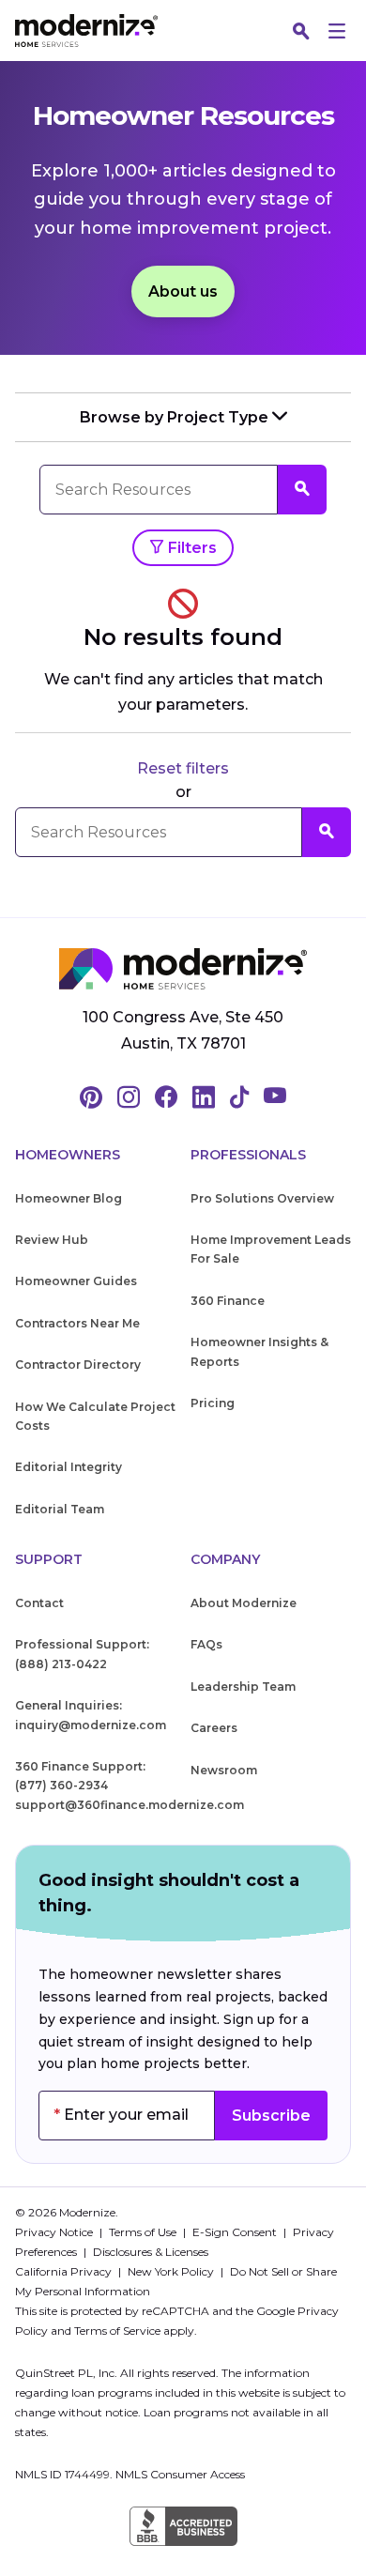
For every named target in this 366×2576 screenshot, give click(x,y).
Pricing (213, 1403)
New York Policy (172, 2271)
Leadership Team (243, 1687)
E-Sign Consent (236, 2232)
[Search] (301, 31)
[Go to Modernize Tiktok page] (239, 1098)
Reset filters (183, 768)
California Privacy (65, 2271)
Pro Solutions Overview (262, 1198)
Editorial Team (60, 1509)
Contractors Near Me (77, 1323)
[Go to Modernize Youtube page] (275, 1098)
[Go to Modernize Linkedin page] (204, 1098)
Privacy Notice (55, 2232)
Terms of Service (117, 2331)
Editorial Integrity (69, 1467)
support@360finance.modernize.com (130, 1805)
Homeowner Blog (69, 1198)
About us (183, 291)
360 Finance (228, 1301)
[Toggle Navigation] (337, 31)
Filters (191, 548)
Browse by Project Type (176, 417)
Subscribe (271, 2116)
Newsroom (224, 1770)
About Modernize (244, 1603)
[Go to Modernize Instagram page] (129, 1098)
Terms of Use (144, 2232)
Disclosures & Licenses (151, 2252)
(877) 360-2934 (61, 1785)
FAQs (206, 1644)
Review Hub (52, 1240)
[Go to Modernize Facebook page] (166, 1098)
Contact (39, 1603)
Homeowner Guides (76, 1281)
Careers (214, 1728)
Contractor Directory (78, 1365)
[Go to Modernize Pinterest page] (91, 1098)
